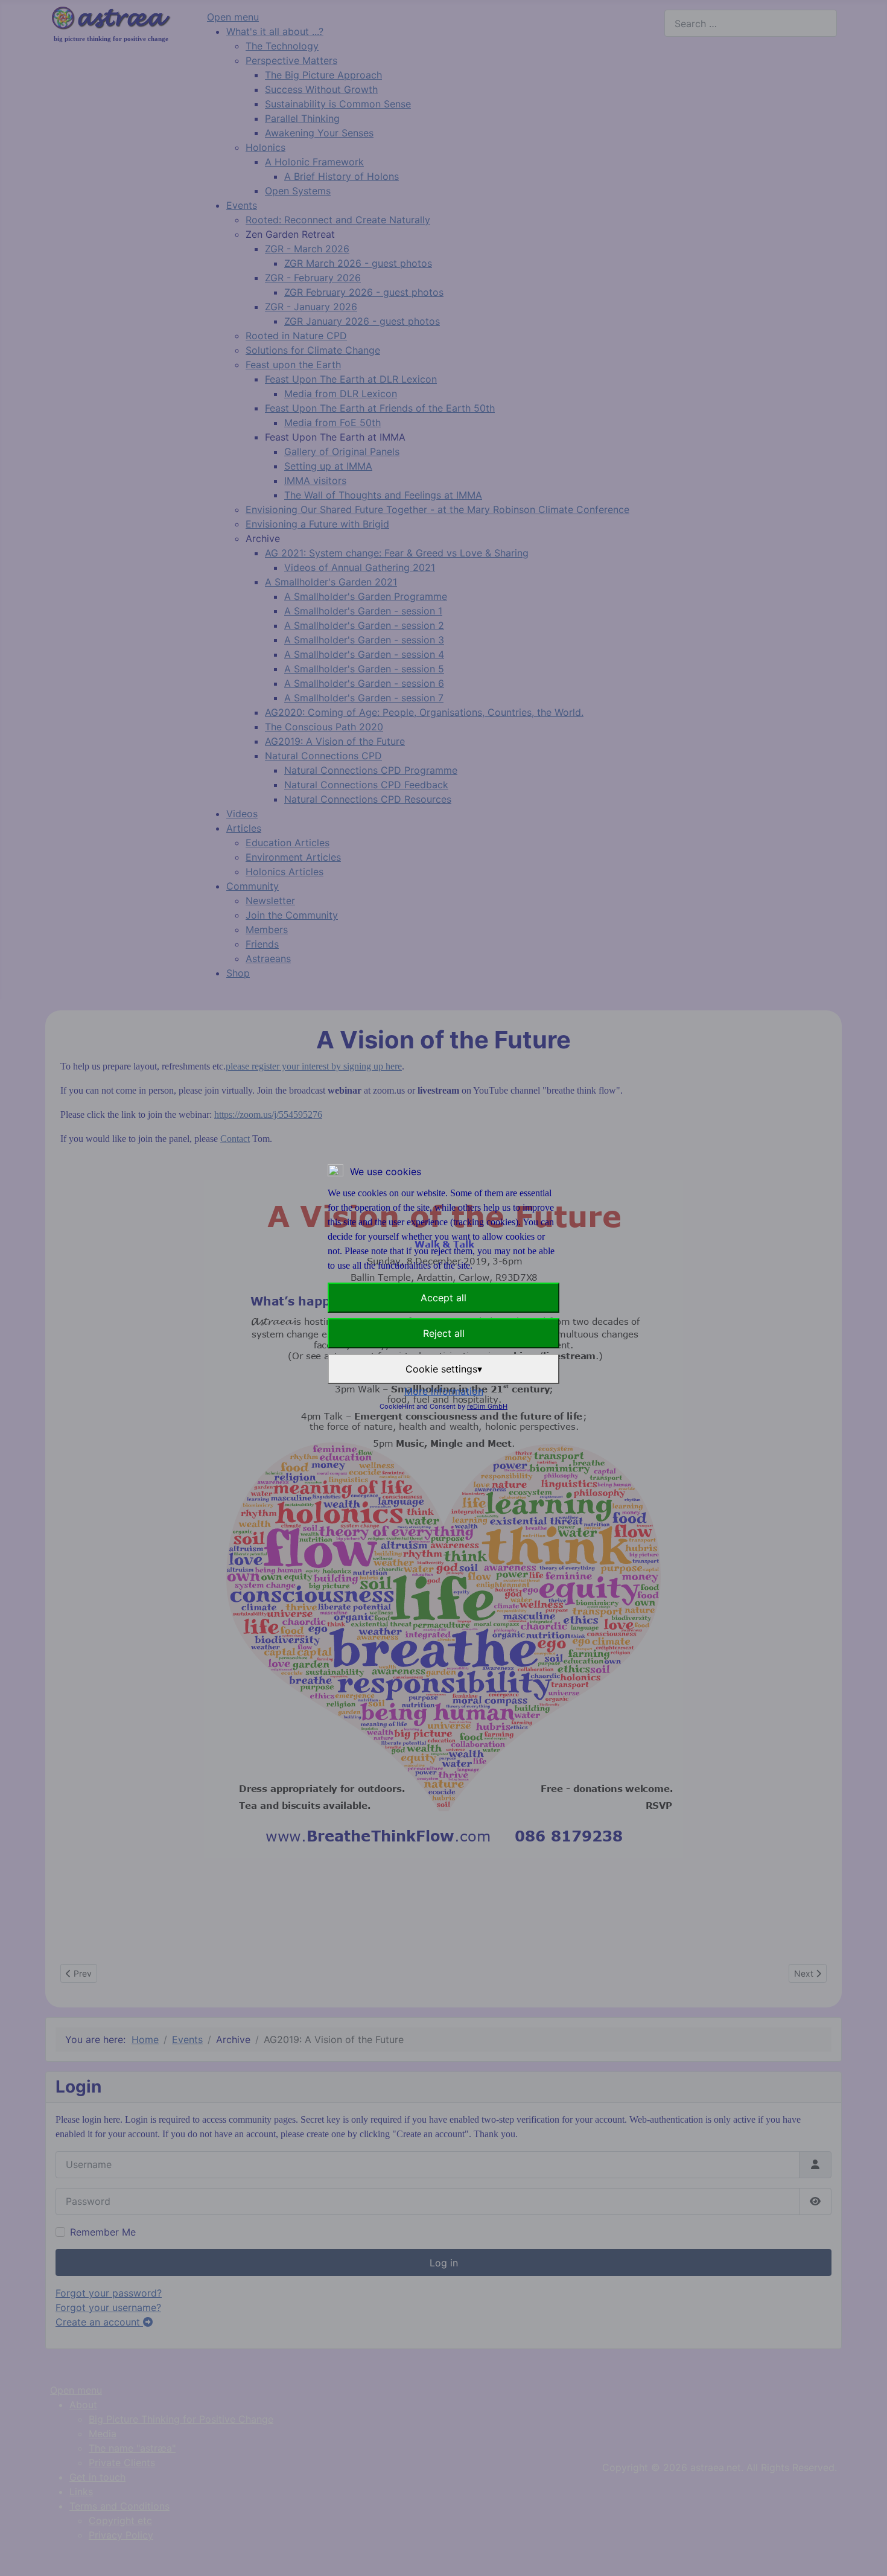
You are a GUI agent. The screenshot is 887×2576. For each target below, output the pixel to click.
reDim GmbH (487, 1406)
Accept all (443, 1298)
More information (444, 1391)
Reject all (444, 1333)
